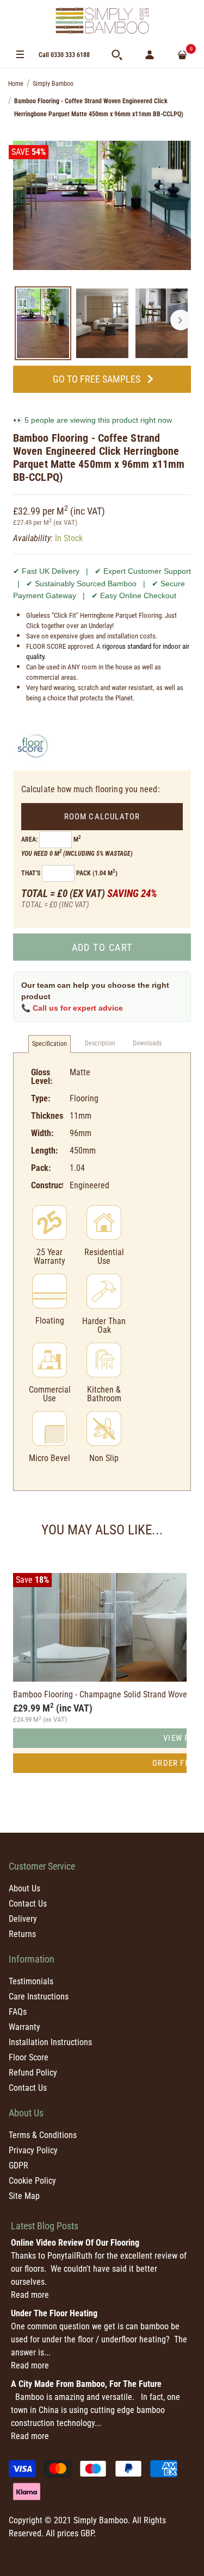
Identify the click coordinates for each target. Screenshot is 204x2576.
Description (100, 1043)
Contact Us (28, 1904)
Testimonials (31, 1981)
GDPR (18, 2166)
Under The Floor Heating (54, 2313)
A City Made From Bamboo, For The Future (86, 2384)
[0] (182, 55)
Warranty (24, 2027)
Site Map (24, 2196)
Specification (50, 1044)
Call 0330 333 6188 (64, 55)
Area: (29, 839)
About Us (24, 1888)
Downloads (147, 1043)
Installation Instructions (50, 2042)
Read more (30, 2295)
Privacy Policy (33, 2150)
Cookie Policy (32, 2181)
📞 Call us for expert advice (72, 1008)
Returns (22, 1934)
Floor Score (29, 2057)
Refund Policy (33, 2073)
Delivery (23, 1919)
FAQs (18, 2012)
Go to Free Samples (97, 379)
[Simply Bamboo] (102, 21)
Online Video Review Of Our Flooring (75, 2243)
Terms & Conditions (43, 2135)
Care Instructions (39, 1997)
